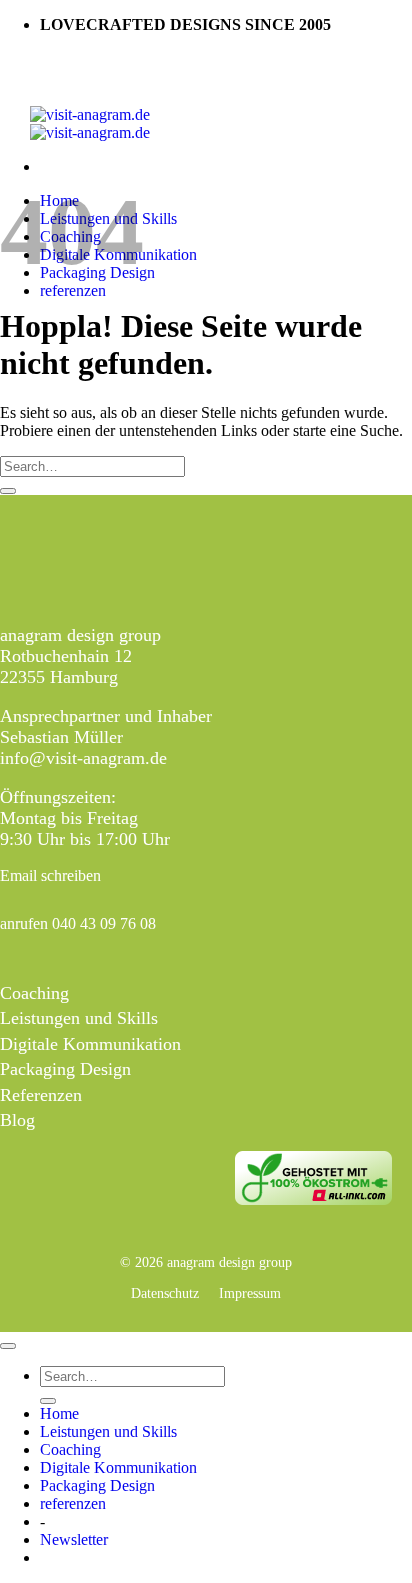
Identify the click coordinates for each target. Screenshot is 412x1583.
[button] (74, 1539)
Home (59, 1413)
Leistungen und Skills (79, 1018)
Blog (17, 1120)
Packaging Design (65, 1069)
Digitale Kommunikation (90, 1044)
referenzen (73, 290)
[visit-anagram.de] (90, 123)
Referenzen (41, 1095)
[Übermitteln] (8, 491)
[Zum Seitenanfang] (8, 1346)
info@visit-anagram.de (83, 758)
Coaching (34, 993)
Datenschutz (165, 1293)
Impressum (250, 1293)
